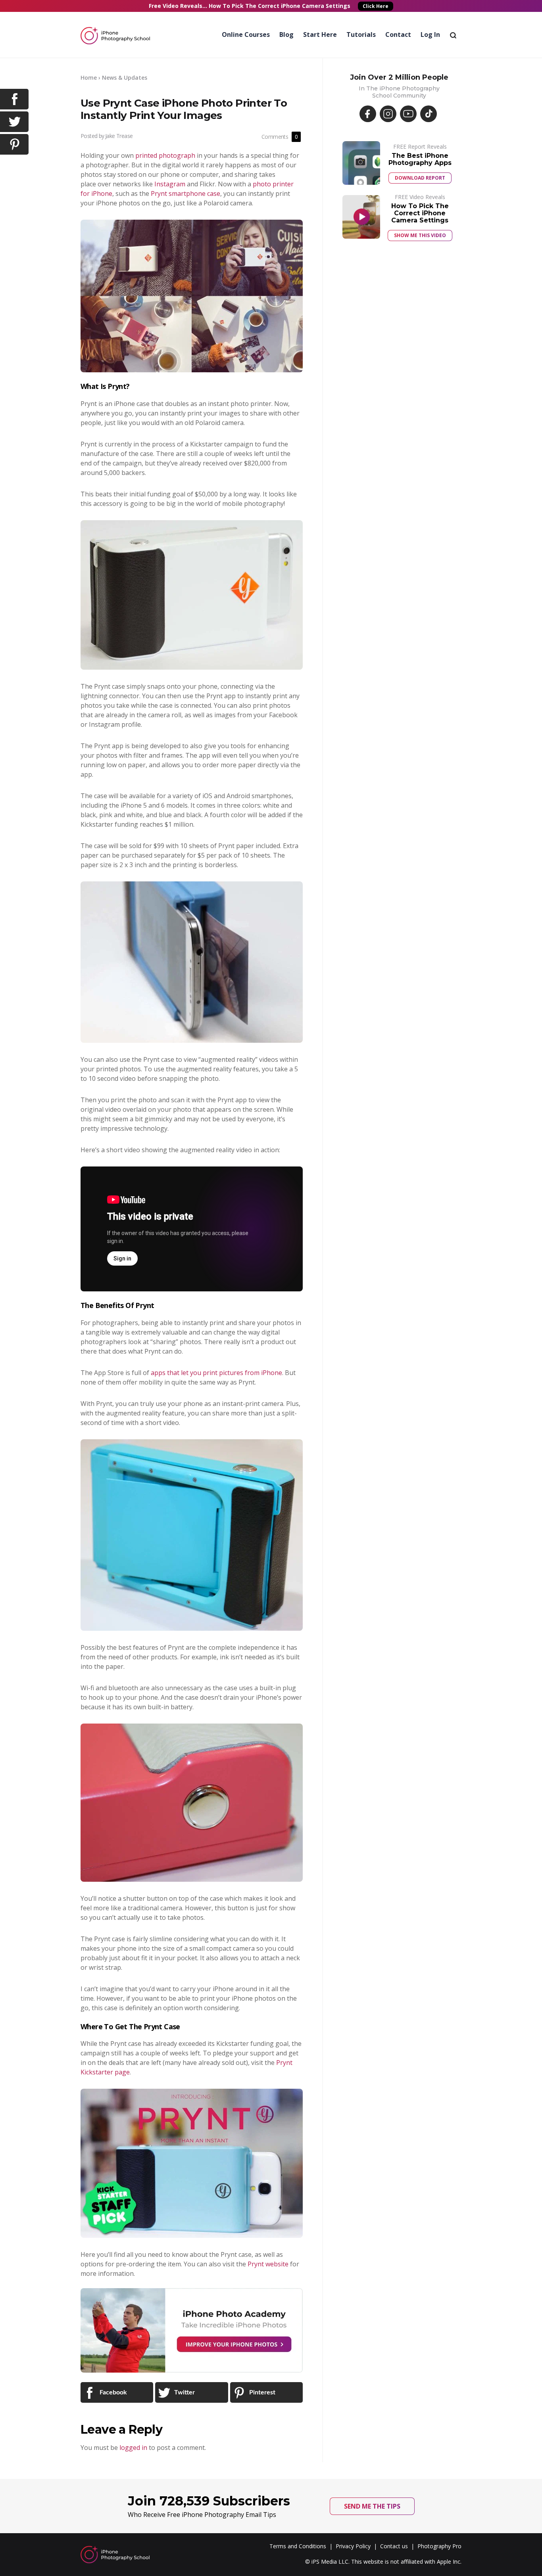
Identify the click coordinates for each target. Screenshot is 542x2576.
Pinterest (261, 2392)
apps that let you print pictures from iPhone (216, 1373)
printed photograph (165, 155)
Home (89, 78)
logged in (133, 2448)
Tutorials (361, 34)
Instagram (170, 184)
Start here (320, 34)
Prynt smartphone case (185, 193)
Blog (286, 34)
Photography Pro (439, 2546)
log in (430, 34)
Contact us (394, 2546)
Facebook (112, 2392)
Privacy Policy (353, 2546)
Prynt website (268, 2264)
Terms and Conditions (298, 2546)
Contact (398, 34)
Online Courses (246, 34)
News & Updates (125, 78)
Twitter (184, 2392)
